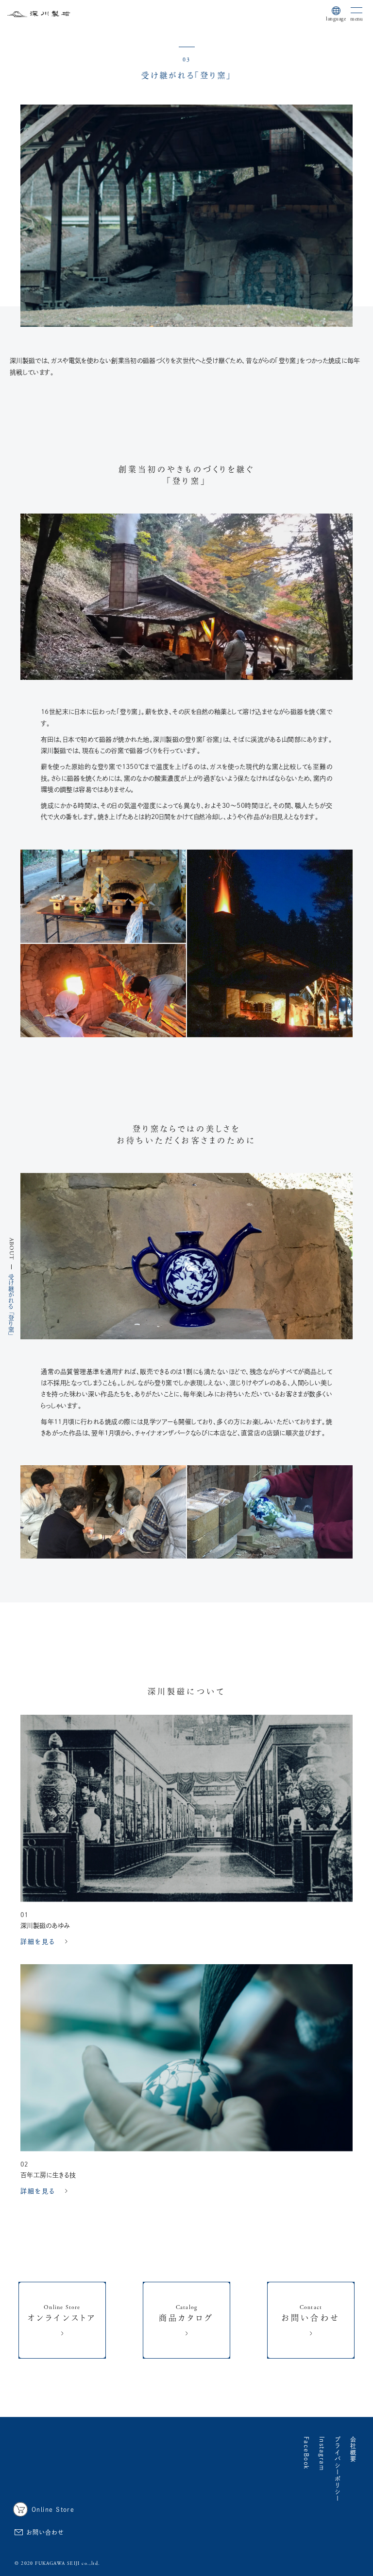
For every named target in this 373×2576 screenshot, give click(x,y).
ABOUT (11, 1249)
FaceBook (306, 2453)
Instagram (322, 2454)
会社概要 (353, 2450)
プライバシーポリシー (338, 2469)
